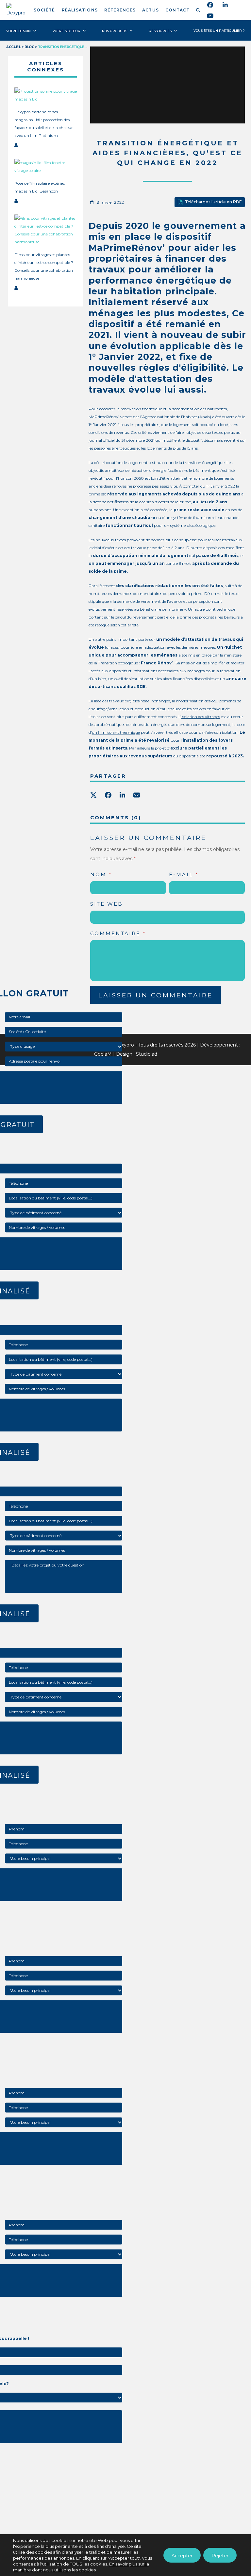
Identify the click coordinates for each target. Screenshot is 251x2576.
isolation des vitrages (201, 717)
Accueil (14, 47)
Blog (29, 47)
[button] (199, 10)
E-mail (184, 874)
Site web (107, 904)
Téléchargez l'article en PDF (213, 202)
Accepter (182, 2556)
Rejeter (220, 2556)
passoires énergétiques (115, 448)
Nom (101, 874)
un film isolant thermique (116, 732)
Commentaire (118, 933)
